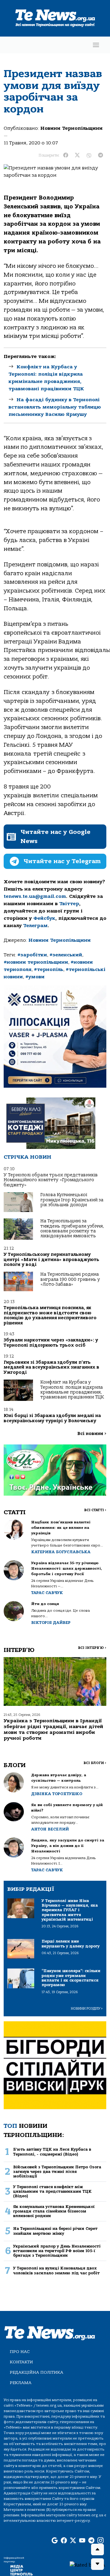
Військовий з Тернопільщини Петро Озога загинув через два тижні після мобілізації (57, 2172)
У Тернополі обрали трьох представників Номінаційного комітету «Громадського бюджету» (51, 1180)
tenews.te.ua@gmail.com (35, 896)
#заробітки (32, 955)
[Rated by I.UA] (87, 2565)
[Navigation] (96, 45)
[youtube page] (82, 2541)
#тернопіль (49, 969)
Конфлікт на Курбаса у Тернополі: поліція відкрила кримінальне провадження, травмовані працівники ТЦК (72, 1390)
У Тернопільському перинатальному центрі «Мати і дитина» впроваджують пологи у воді (51, 1260)
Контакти (21, 2362)
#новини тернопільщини (36, 962)
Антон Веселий (50, 1829)
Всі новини (92, 1434)
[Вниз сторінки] (97, 2564)
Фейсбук (44, 918)
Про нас (20, 2352)
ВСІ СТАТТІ (95, 1510)
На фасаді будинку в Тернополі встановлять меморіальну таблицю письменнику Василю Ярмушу (55, 407)
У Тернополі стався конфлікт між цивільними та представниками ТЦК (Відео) (52, 2192)
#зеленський (66, 955)
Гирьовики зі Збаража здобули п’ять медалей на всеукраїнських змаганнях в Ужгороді (51, 1367)
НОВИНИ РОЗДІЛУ (87, 2009)
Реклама (21, 2383)
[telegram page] (91, 2541)
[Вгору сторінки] (97, 2549)
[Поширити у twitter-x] (77, 155)
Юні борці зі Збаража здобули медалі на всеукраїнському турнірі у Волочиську (52, 1418)
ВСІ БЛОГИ (95, 1763)
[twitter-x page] (73, 2541)
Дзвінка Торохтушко (57, 1794)
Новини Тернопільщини (71, 128)
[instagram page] (101, 2541)
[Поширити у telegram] (101, 155)
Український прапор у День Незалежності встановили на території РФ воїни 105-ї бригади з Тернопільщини (57, 2251)
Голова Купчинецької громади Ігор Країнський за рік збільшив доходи (72, 1200)
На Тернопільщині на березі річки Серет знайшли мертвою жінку (55, 2231)
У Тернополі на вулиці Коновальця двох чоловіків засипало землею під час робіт (56, 2270)
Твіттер (69, 904)
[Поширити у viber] (89, 155)
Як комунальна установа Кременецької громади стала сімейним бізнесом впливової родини (54, 2211)
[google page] (55, 2541)
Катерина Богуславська (61, 1552)
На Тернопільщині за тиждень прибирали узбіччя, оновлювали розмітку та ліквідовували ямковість (72, 1228)
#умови (35, 977)
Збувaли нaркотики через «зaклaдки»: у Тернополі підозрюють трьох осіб (51, 1343)
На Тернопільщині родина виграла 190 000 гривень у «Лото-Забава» (70, 1279)
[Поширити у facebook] (66, 155)
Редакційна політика (37, 2372)
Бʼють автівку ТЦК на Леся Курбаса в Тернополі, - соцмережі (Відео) (52, 2152)
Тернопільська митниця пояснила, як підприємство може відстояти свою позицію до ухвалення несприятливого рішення (50, 1315)
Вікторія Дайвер (51, 1623)
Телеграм (35, 926)
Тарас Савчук (47, 1593)
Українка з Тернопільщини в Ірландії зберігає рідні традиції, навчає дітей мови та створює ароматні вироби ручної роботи (53, 1730)
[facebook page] (64, 2541)
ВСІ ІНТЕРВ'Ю (92, 1648)
